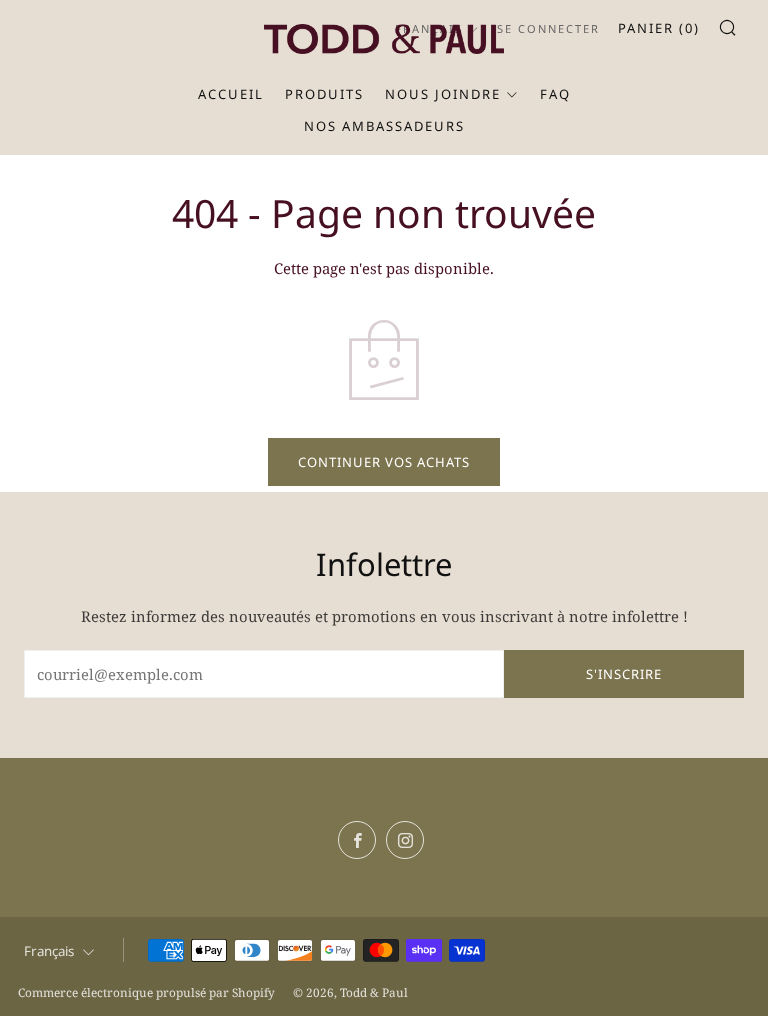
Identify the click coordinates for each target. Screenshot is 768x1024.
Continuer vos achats (384, 462)
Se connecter (548, 28)
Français (49, 951)
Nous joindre (443, 94)
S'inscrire (624, 674)
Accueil (231, 94)
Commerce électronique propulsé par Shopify (146, 992)
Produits (324, 94)
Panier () (659, 28)
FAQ (555, 94)
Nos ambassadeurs (384, 126)
